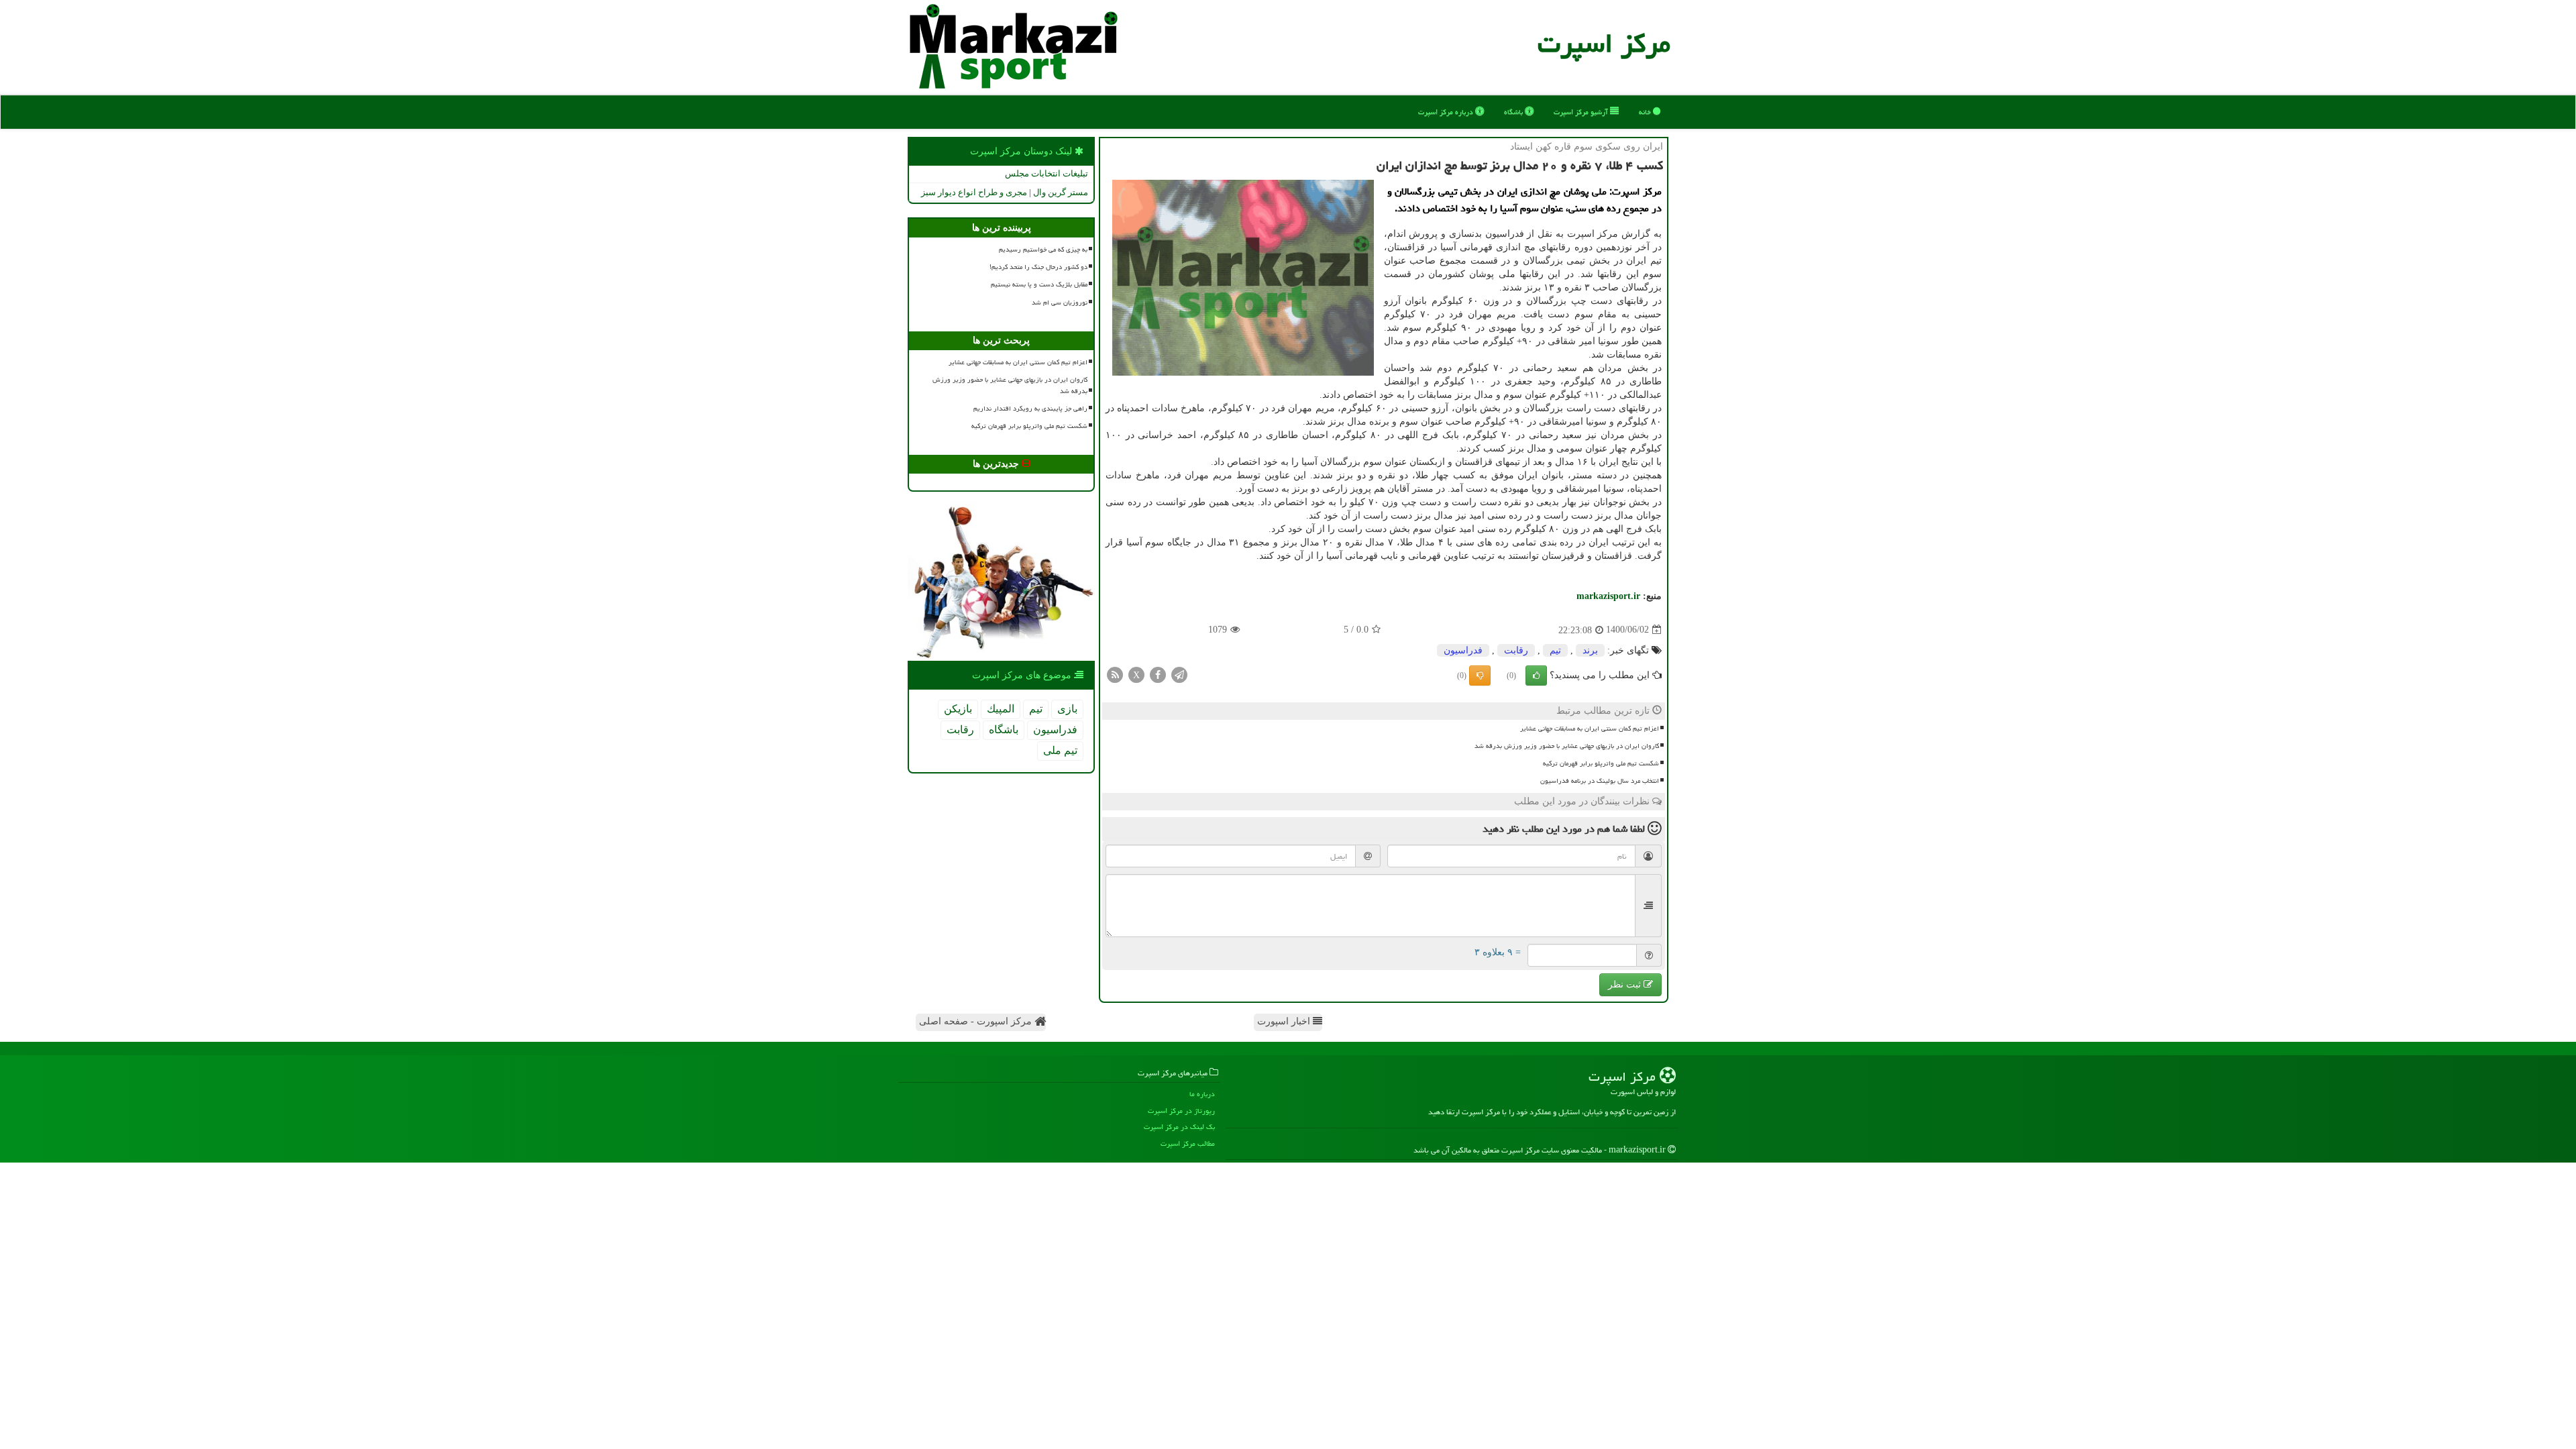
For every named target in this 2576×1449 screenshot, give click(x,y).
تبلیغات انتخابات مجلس (1046, 173)
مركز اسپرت (1604, 43)
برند (1590, 650)
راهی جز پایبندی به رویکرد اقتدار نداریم (1030, 409)
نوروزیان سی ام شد (1060, 303)
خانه (1646, 112)
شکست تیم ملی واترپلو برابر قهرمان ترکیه (1601, 763)
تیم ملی (1060, 750)
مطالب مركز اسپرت (1188, 1143)
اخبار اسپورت (1285, 1021)
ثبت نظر (1626, 984)
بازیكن (958, 709)
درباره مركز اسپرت (1447, 112)
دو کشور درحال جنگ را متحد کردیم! (1038, 267)
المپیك (1001, 709)
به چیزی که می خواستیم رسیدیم (1043, 250)
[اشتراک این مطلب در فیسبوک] (1158, 674)
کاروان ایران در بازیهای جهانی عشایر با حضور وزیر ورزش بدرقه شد (1567, 746)
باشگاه (1514, 112)
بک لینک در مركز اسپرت (1179, 1127)
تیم (1555, 650)
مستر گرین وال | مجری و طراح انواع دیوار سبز (1005, 192)
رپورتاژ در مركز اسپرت (1181, 1111)
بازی (1067, 709)
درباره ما (1202, 1094)
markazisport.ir (1608, 596)
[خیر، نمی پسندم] (1480, 676)
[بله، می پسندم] (1536, 676)
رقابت (1516, 650)
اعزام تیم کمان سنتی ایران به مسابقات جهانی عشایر (1590, 729)
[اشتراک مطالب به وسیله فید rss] (1115, 674)
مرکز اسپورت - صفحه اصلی (977, 1021)
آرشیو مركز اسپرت (1582, 112)
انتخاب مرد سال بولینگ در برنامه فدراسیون (1600, 781)
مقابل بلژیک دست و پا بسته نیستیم (1039, 284)
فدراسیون (1463, 650)
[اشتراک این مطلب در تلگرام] (1179, 674)
